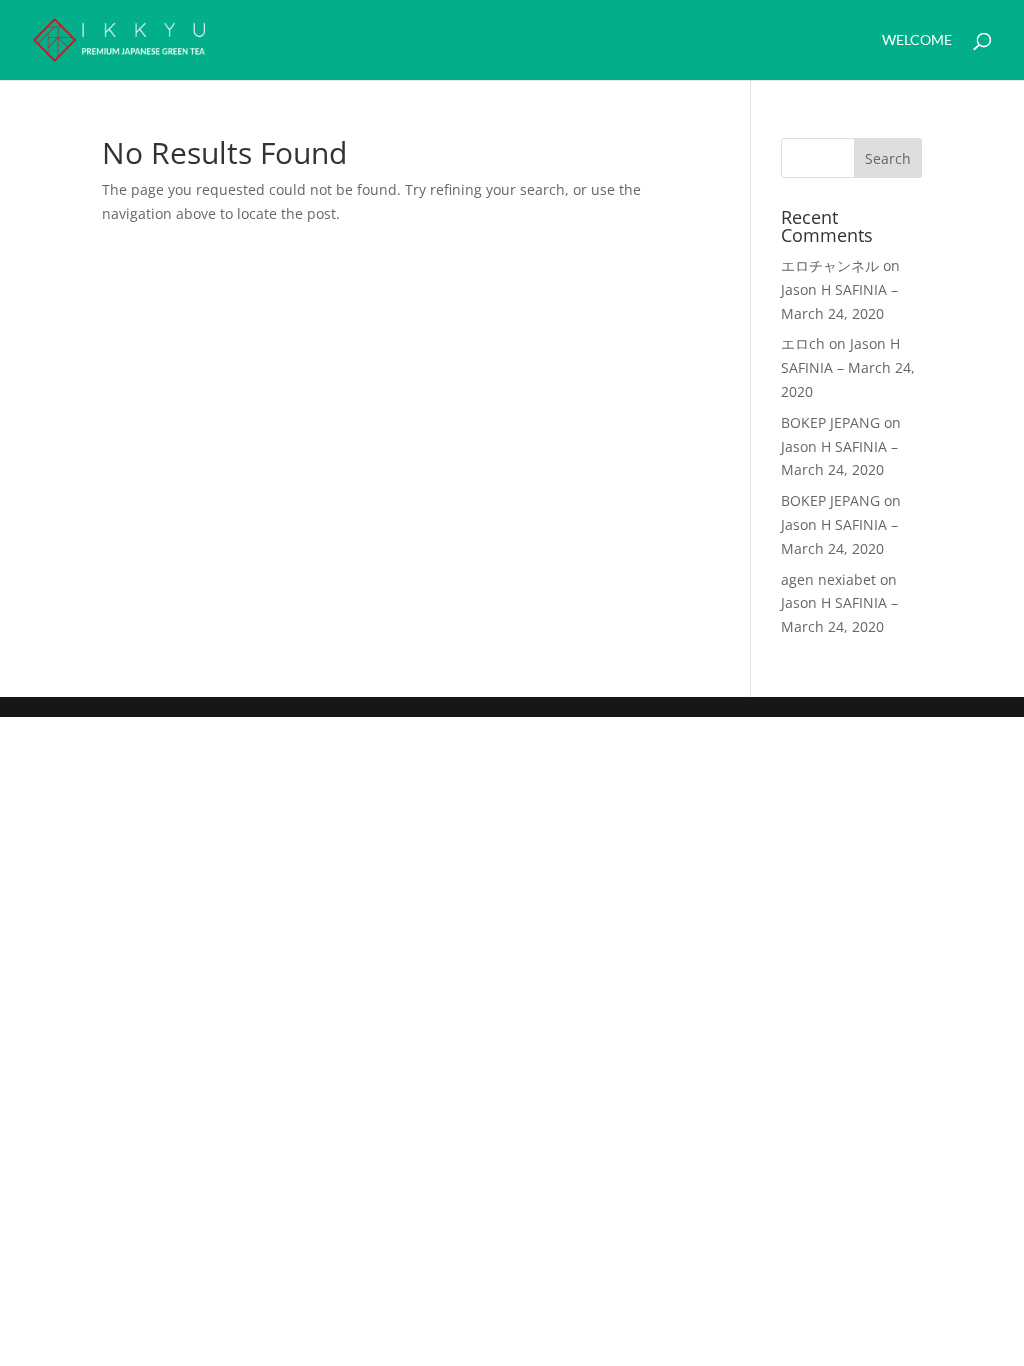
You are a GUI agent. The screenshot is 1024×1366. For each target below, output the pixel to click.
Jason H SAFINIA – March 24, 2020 (848, 367)
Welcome (917, 40)
